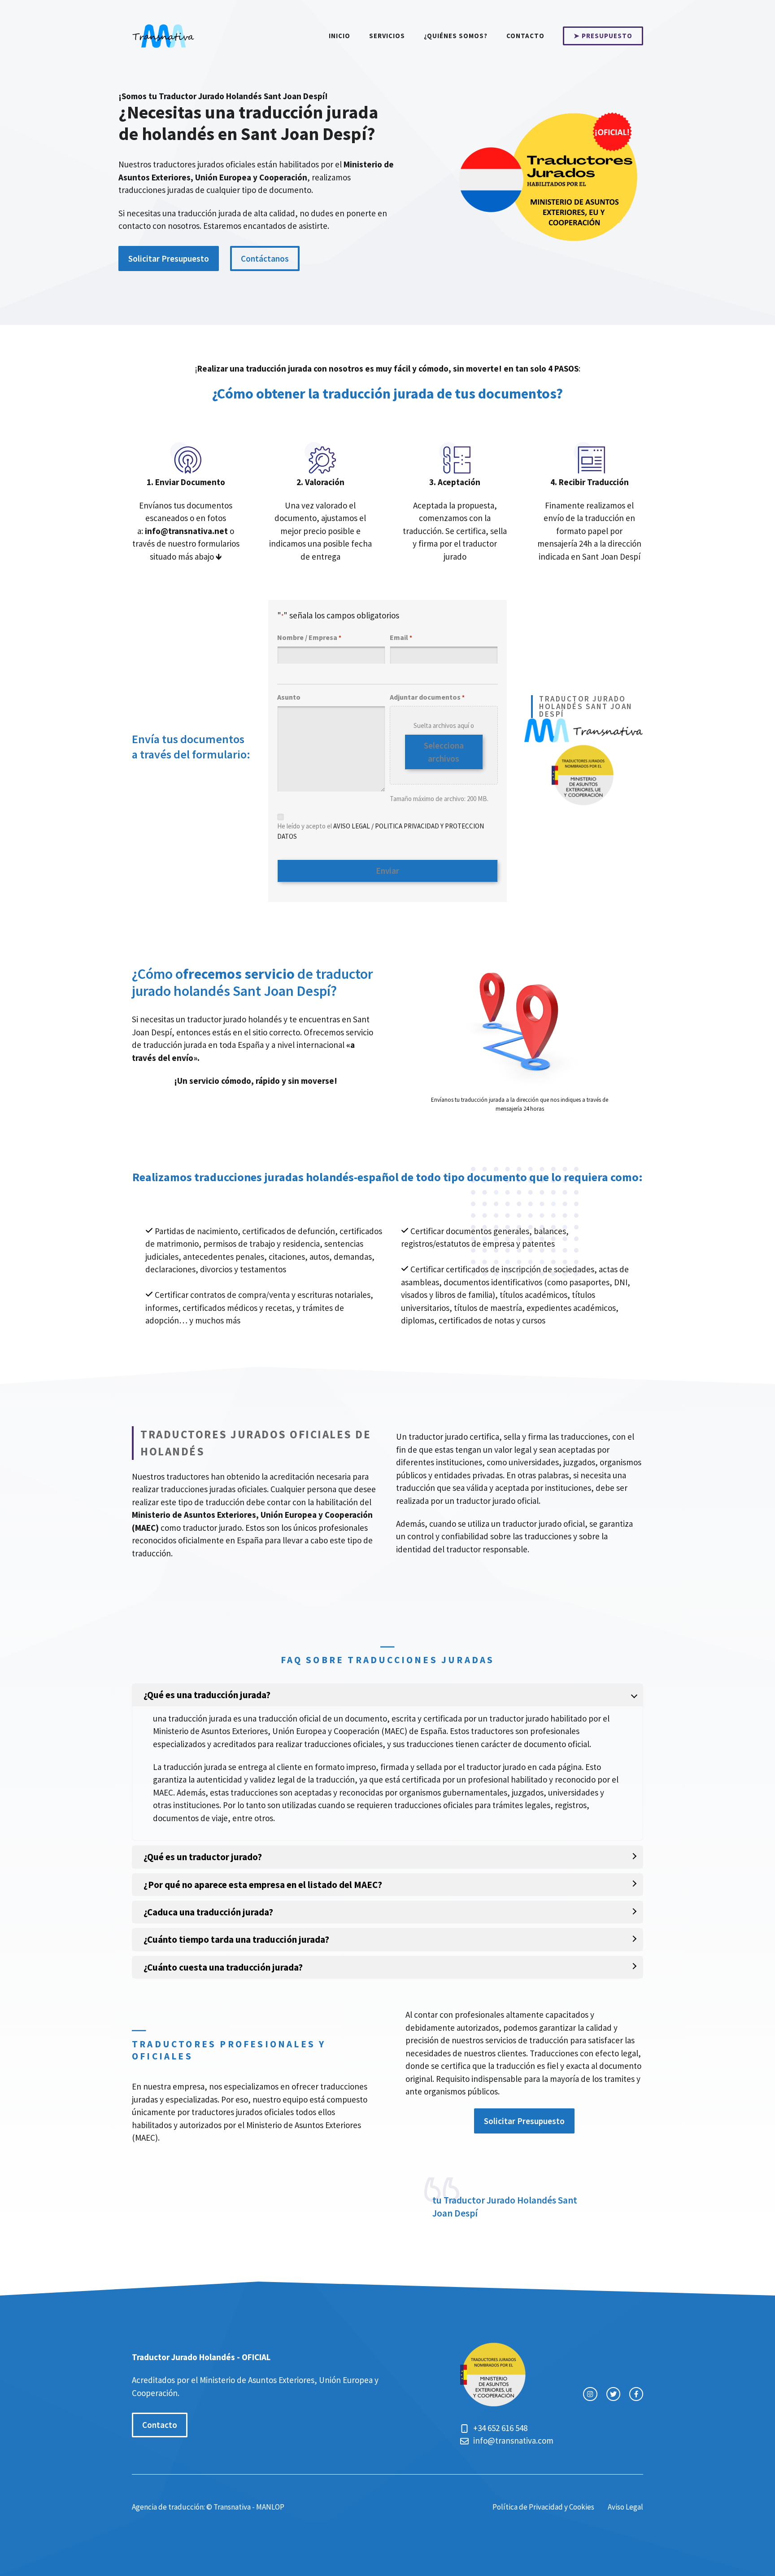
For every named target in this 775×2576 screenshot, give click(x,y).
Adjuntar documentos (427, 697)
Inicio (340, 36)
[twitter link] (613, 2394)
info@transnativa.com (513, 2440)
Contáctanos (265, 258)
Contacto (525, 36)
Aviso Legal (625, 2507)
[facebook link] (636, 2394)
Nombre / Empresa (309, 637)
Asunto (289, 697)
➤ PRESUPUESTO (603, 36)
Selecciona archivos (444, 752)
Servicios (387, 36)
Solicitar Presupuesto (169, 258)
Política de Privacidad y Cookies (543, 2507)
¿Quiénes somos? (456, 36)
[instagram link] (590, 2394)
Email (401, 637)
